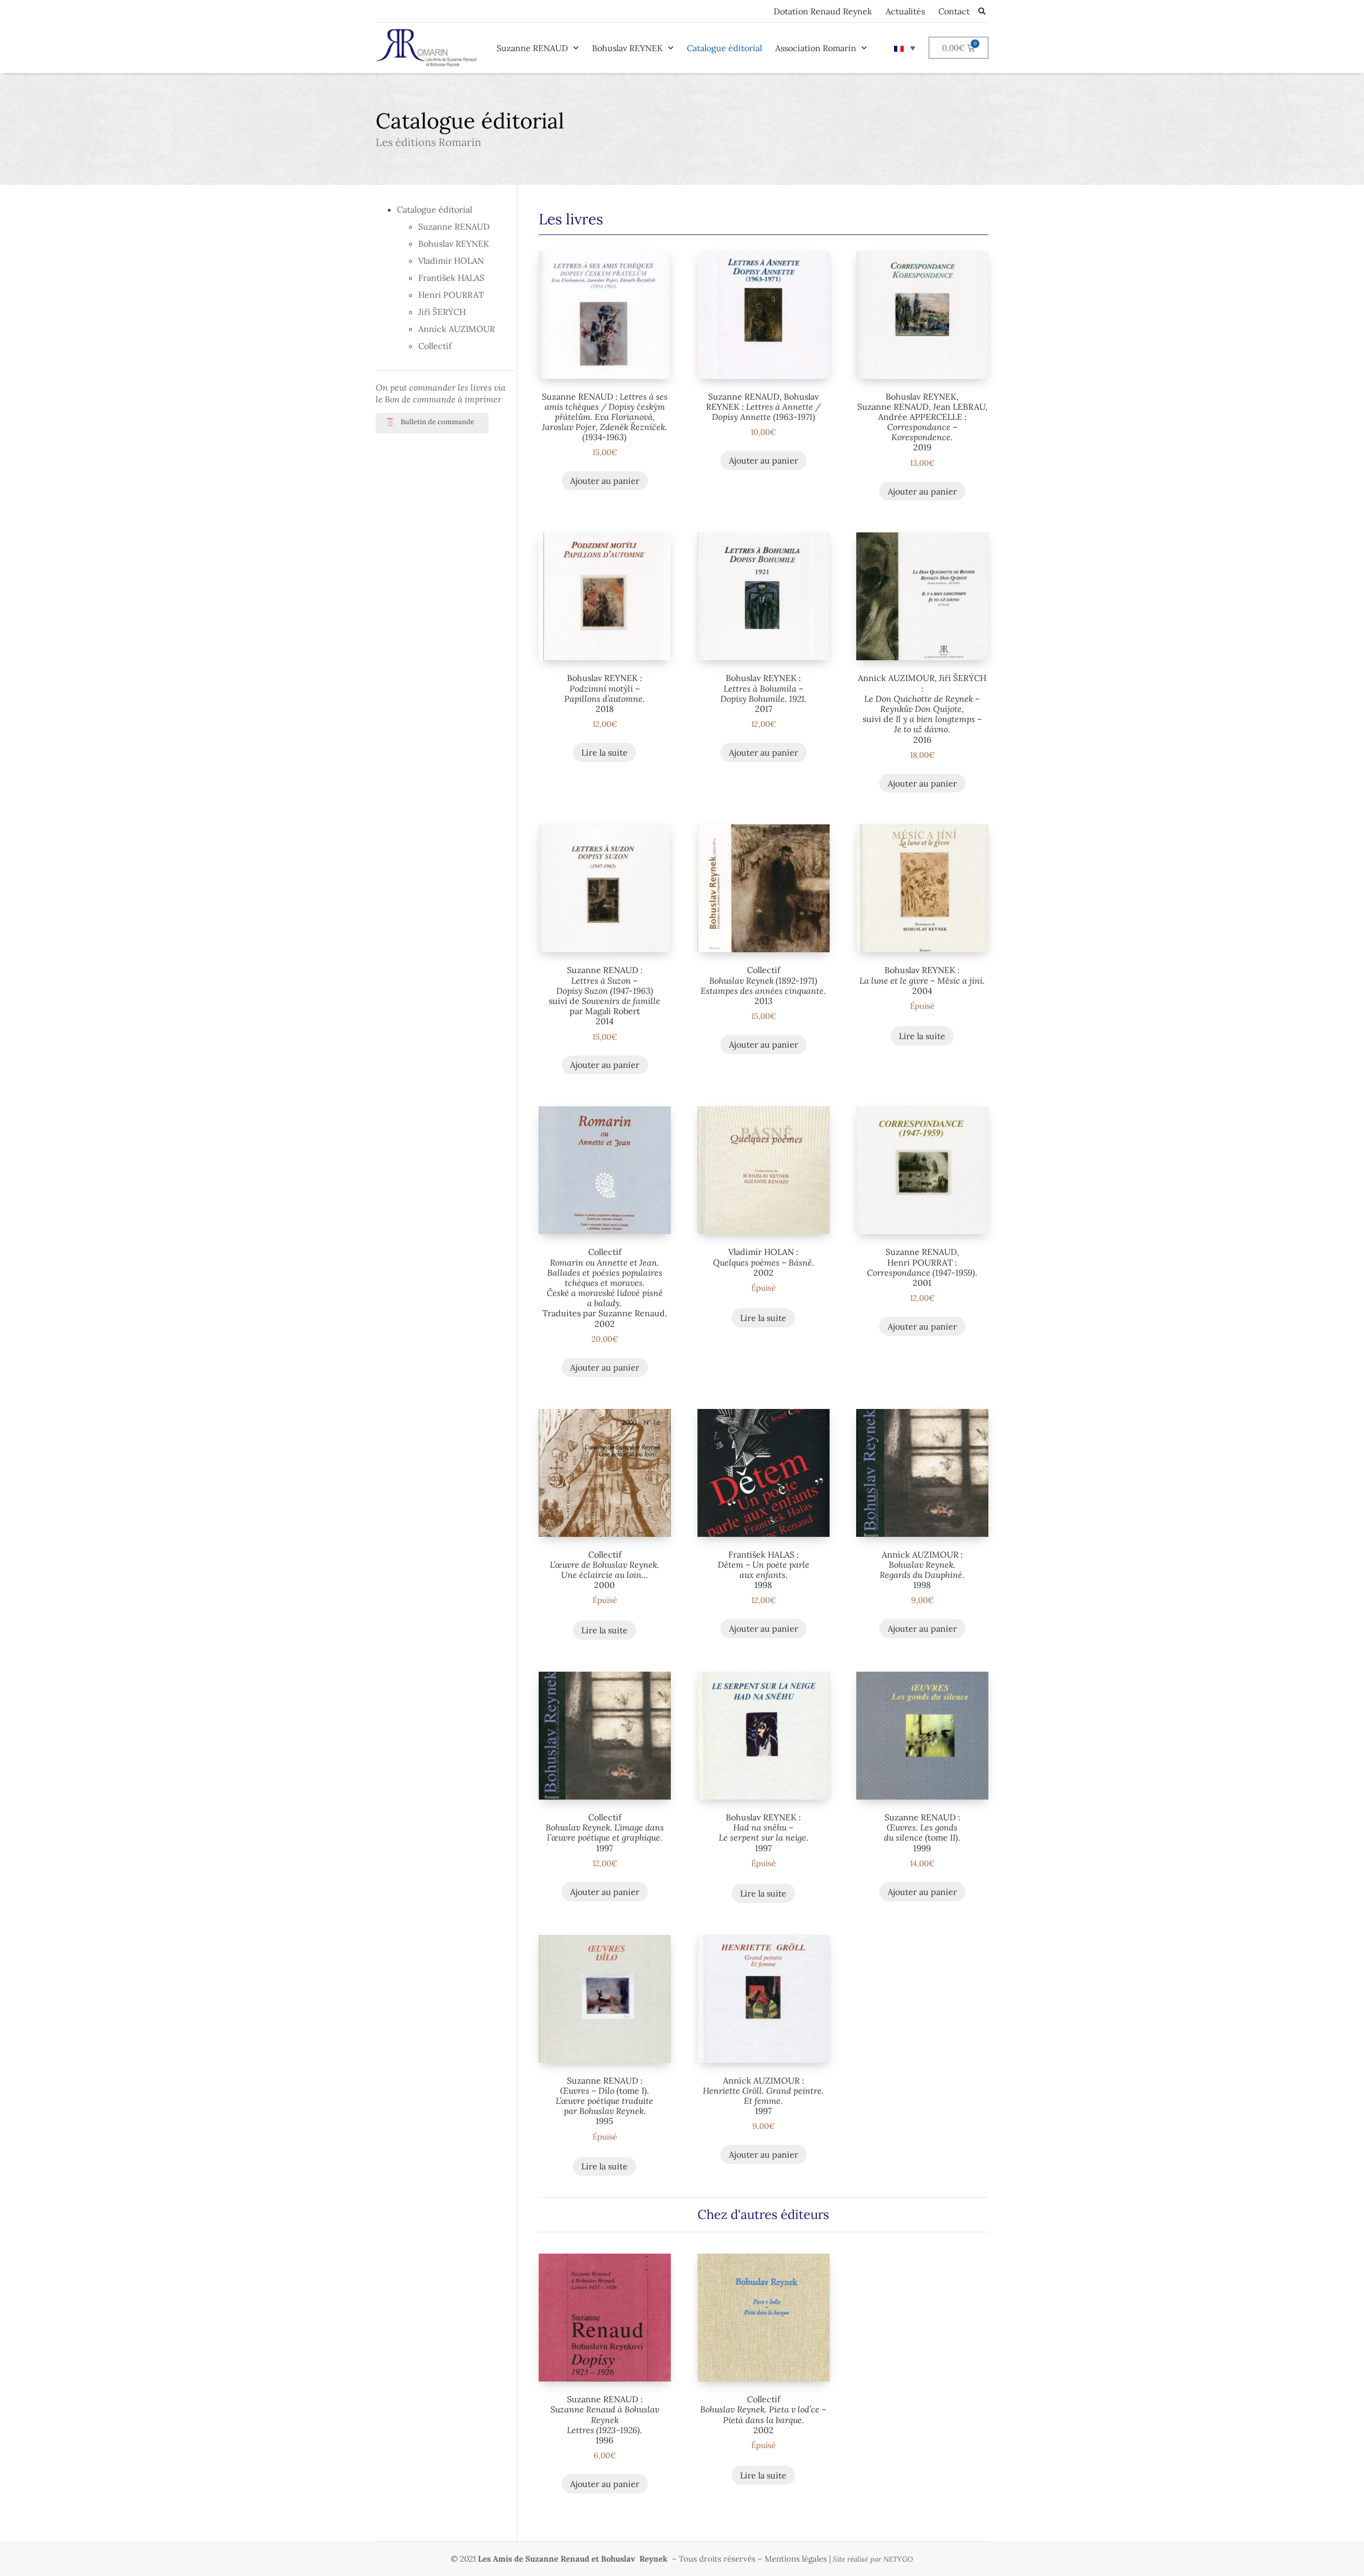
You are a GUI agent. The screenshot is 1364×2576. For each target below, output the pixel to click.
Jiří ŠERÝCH (442, 312)
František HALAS (451, 278)
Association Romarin (816, 48)
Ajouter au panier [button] (605, 481)
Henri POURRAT (451, 295)
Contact (954, 11)
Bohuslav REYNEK (627, 48)
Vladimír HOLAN (451, 261)
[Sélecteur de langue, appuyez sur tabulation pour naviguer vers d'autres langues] (905, 48)
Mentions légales (796, 2559)
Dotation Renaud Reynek (823, 11)
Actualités (905, 11)
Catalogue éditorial (724, 48)
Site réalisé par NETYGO (873, 2559)
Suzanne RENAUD (532, 48)
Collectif (435, 346)
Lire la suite (604, 752)
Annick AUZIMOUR (457, 329)
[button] (982, 11)
